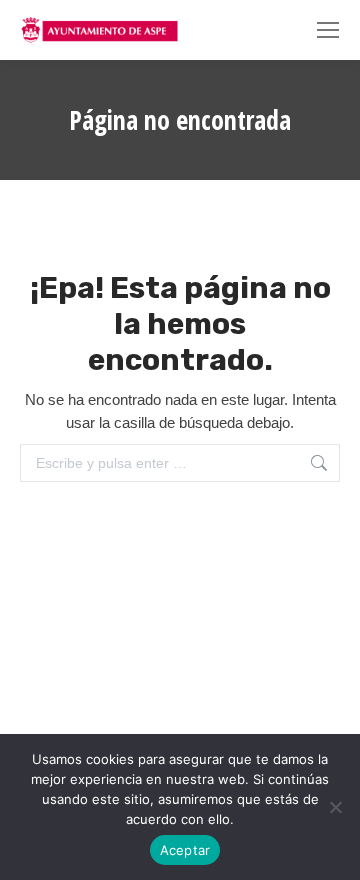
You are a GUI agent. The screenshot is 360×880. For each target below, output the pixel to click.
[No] (335, 807)
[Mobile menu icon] (328, 30)
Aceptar (185, 850)
